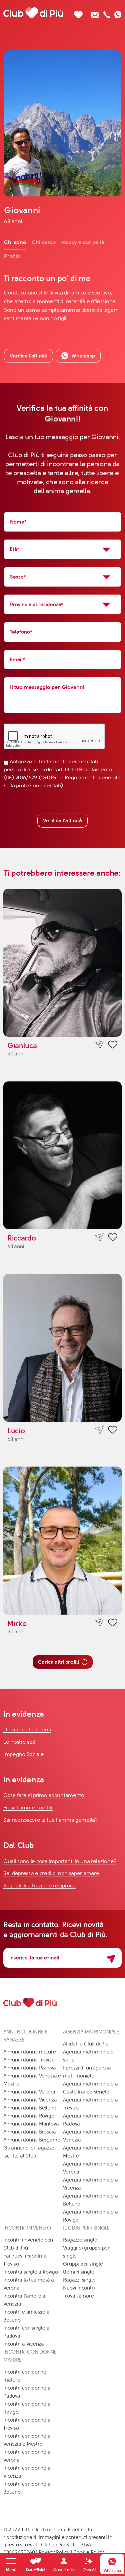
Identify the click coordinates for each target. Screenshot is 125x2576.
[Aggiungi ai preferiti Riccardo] (113, 1238)
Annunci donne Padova (30, 2068)
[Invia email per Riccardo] (99, 1237)
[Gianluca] (62, 963)
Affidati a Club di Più (86, 2044)
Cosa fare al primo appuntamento (44, 1795)
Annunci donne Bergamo (32, 2140)
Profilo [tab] (12, 256)
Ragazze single (80, 2240)
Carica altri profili (58, 1662)
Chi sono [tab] (15, 242)
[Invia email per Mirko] (99, 1623)
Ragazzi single (79, 2280)
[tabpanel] (62, 298)
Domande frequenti (27, 1730)
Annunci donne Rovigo (29, 2116)
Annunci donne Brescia (29, 2132)
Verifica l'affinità (62, 820)
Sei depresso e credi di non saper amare (51, 1873)
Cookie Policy (89, 2552)
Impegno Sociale (24, 1754)
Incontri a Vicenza (24, 2344)
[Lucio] (62, 1348)
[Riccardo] (62, 1155)
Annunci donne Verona (29, 2092)
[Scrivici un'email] (95, 13)
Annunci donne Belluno (30, 2108)
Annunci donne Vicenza (30, 2100)
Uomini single (78, 2272)
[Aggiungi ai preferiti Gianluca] (113, 1046)
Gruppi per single (83, 2264)
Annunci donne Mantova (31, 2124)
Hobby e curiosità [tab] (83, 242)
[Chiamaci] (107, 13)
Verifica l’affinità (28, 356)
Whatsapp (83, 356)
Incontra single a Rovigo (31, 2272)
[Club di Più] (33, 13)
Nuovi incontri (79, 2288)
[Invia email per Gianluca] (99, 1045)
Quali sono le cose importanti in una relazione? (60, 1861)
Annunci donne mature (30, 2052)
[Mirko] (62, 1541)
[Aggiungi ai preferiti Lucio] (113, 1431)
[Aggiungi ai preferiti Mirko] (113, 1624)
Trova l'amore (78, 2296)
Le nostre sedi (21, 1742)
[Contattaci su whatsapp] (118, 13)
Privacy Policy (54, 2552)
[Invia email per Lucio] (99, 1430)
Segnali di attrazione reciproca (39, 1886)
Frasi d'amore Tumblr (28, 1808)
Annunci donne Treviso (29, 2060)
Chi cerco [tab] (44, 242)
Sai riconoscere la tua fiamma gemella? (50, 1820)
